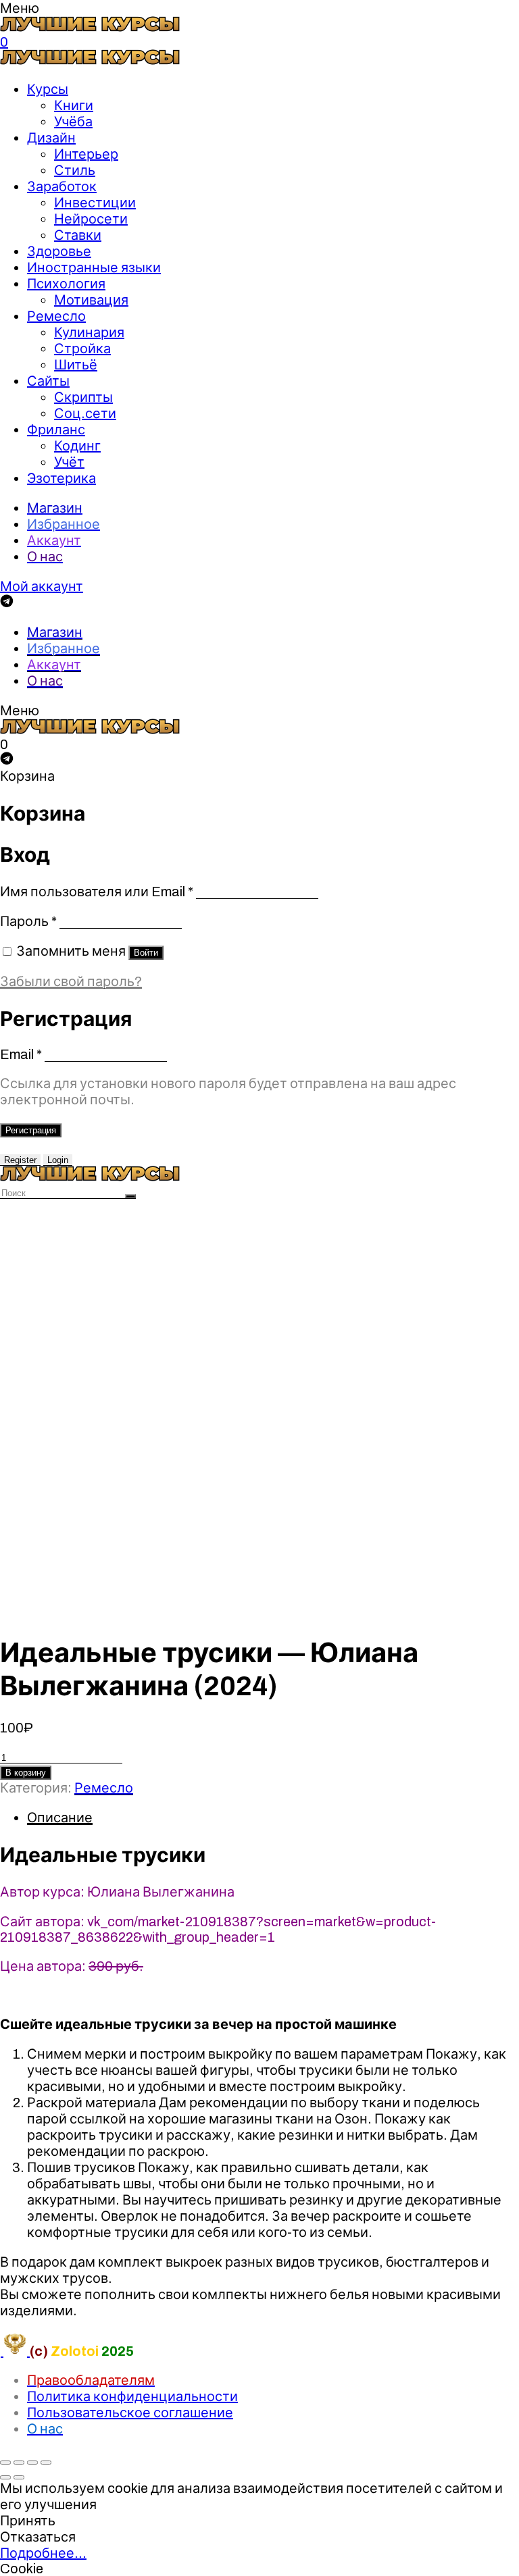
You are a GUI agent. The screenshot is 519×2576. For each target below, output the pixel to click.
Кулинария (89, 332)
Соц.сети (85, 413)
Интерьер (86, 154)
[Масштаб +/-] (46, 2463)
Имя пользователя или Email (97, 892)
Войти (146, 953)
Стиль (75, 170)
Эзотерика (61, 478)
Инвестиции (95, 203)
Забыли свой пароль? (71, 981)
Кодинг (77, 446)
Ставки (78, 235)
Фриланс (56, 430)
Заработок (62, 186)
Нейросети (91, 219)
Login (58, 1160)
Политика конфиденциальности (132, 2396)
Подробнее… (43, 2553)
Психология (66, 284)
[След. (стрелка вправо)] (19, 2477)
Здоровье (59, 251)
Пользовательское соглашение (130, 2413)
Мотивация (91, 300)
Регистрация (31, 1130)
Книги (74, 105)
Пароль (28, 921)
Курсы (48, 89)
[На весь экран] (32, 2463)
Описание (60, 1818)
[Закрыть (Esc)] (5, 2463)
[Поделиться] (19, 2463)
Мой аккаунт (42, 586)
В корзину (26, 1773)
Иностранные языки (94, 267)
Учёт (69, 462)
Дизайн (51, 138)
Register (20, 1160)
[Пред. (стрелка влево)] (5, 2477)
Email (21, 1054)
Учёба (73, 122)
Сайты (48, 381)
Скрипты (83, 397)
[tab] (273, 1818)
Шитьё (76, 365)
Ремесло (56, 316)
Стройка (82, 349)
